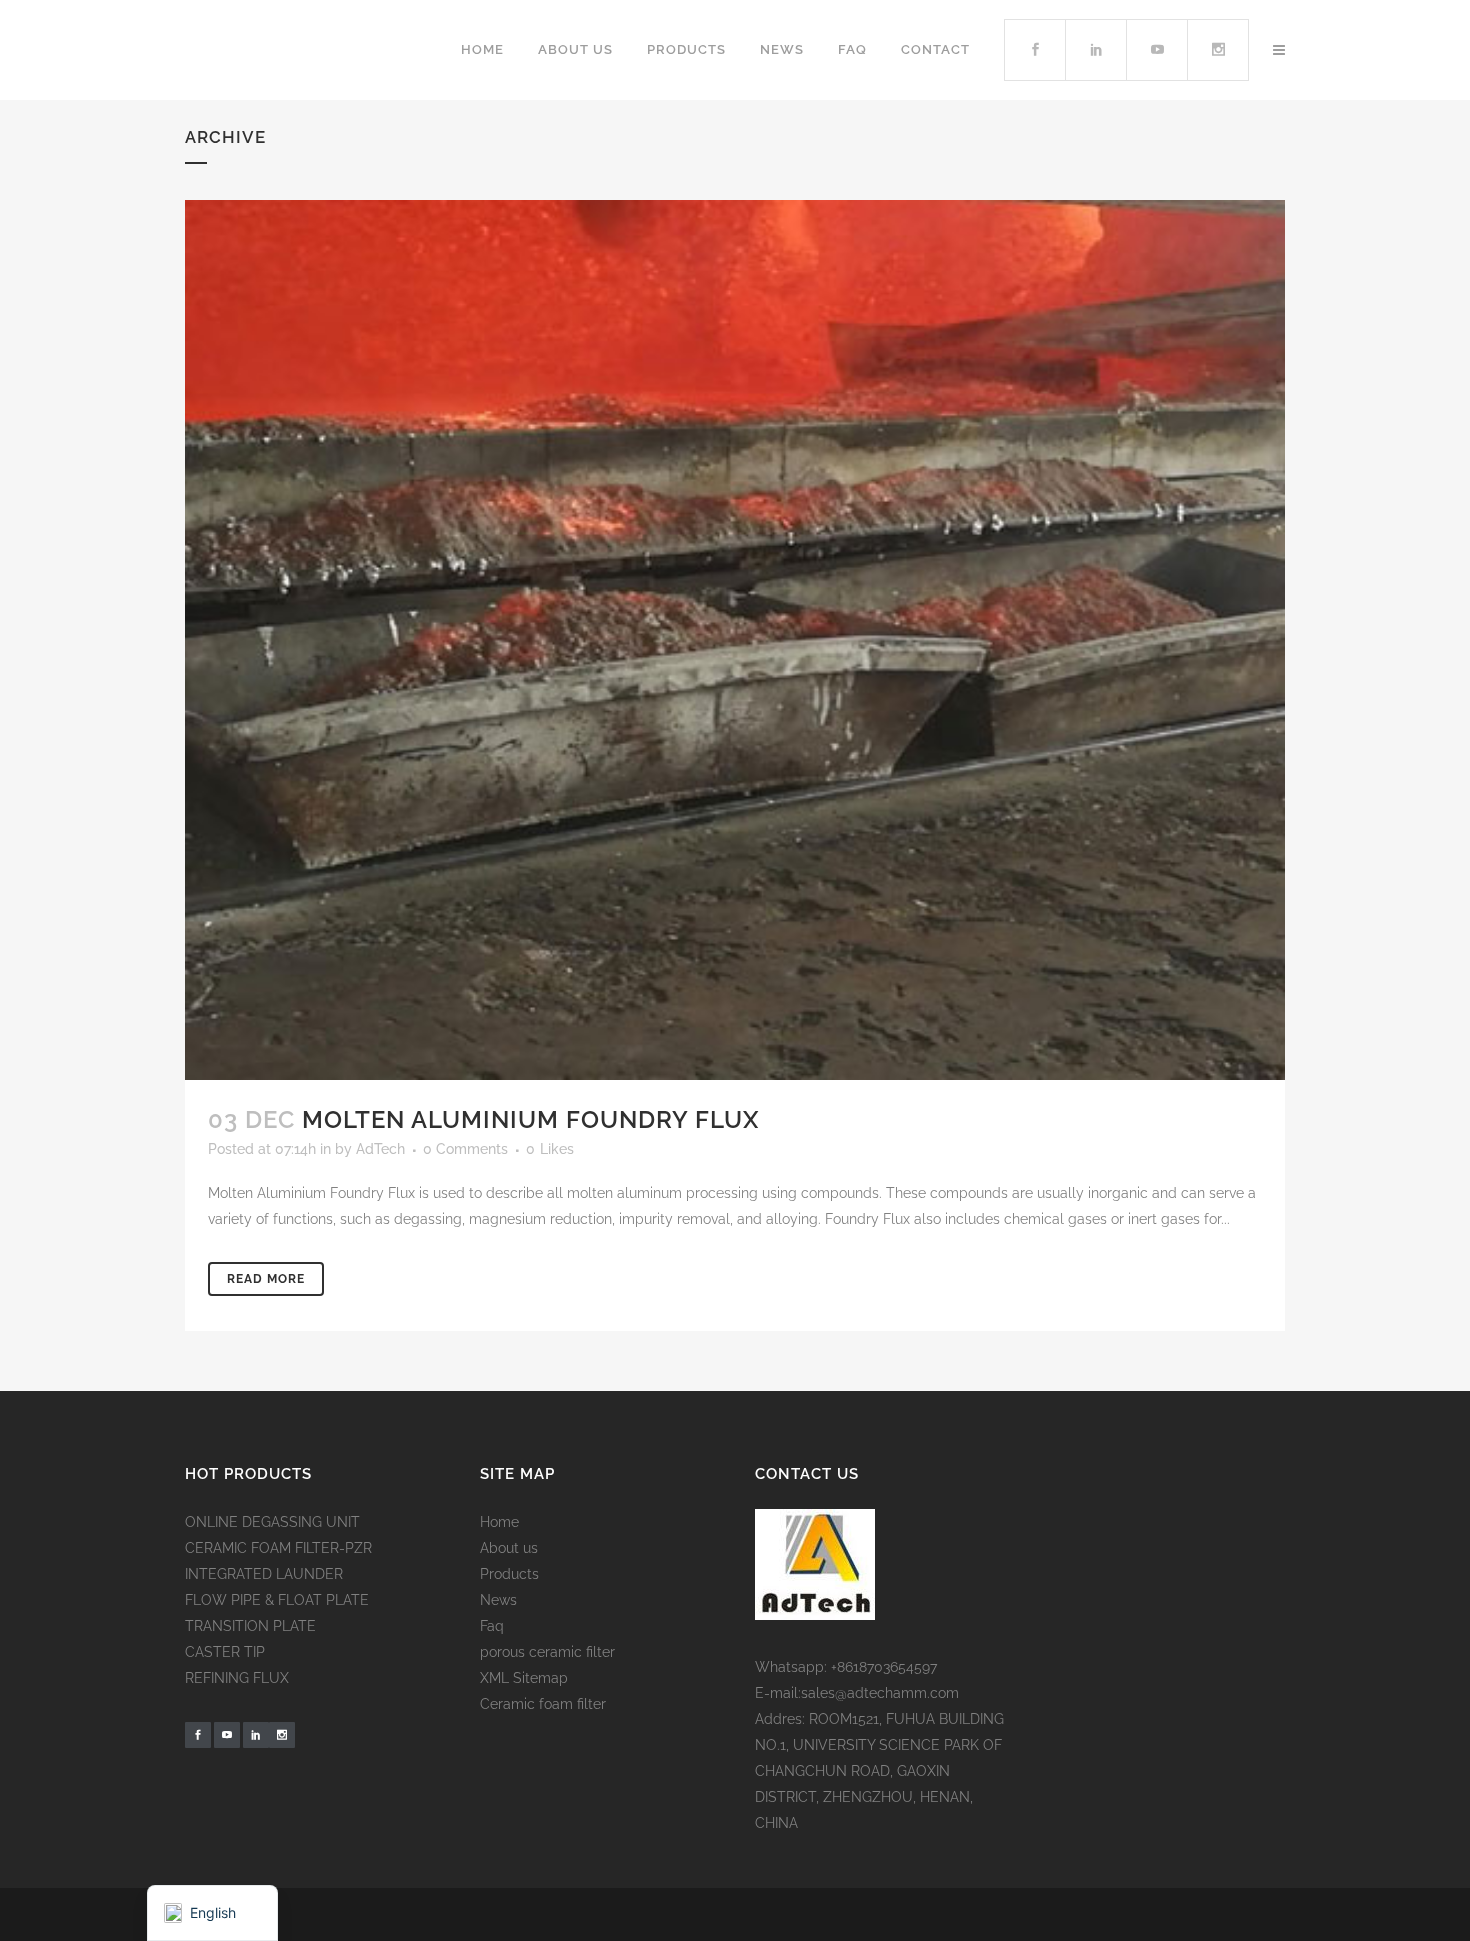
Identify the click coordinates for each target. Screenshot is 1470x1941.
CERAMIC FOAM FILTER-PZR (278, 1548)
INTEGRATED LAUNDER (264, 1574)
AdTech (380, 1149)
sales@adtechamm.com (880, 1693)
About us (509, 1548)
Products (509, 1574)
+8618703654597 (884, 1667)
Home (499, 1522)
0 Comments (465, 1149)
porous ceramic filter (547, 1652)
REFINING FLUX (237, 1678)
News (498, 1600)
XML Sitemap (524, 1678)
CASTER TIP (225, 1652)
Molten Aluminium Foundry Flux (530, 1119)
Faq (492, 1626)
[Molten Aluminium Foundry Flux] (735, 640)
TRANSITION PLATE (250, 1626)
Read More (266, 1279)
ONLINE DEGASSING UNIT (272, 1522)
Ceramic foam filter (543, 1704)
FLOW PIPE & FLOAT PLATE (277, 1600)
